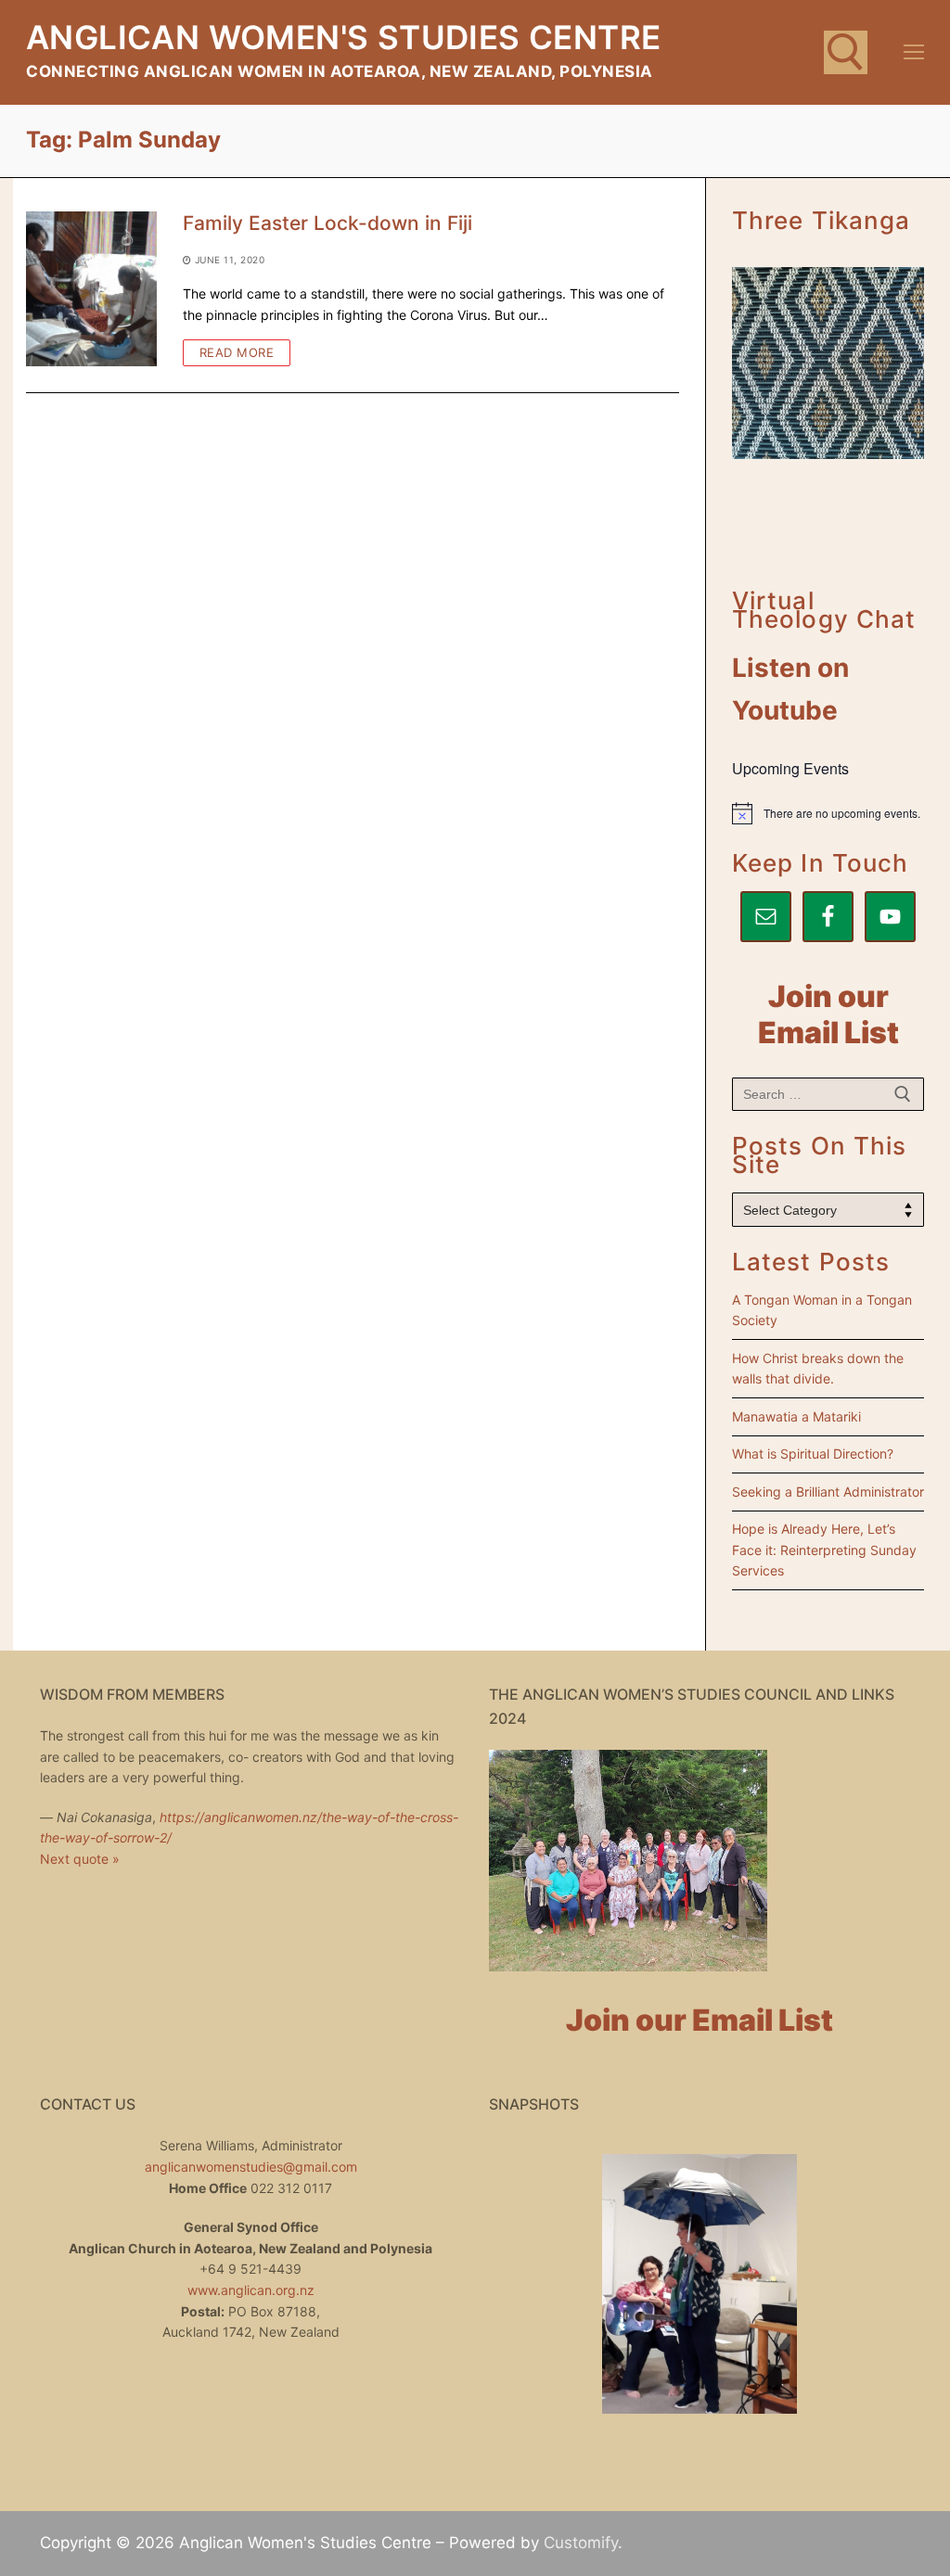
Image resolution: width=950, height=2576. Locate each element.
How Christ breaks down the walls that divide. (818, 1369)
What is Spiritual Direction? (813, 1454)
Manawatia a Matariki (796, 1416)
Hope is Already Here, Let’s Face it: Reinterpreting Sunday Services (824, 1549)
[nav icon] (914, 52)
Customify (581, 2543)
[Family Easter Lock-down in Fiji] (91, 289)
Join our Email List (828, 1014)
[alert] (828, 813)
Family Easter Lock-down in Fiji (327, 223)
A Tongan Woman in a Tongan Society (822, 1310)
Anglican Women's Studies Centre (343, 37)
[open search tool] (846, 52)
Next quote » (80, 1859)
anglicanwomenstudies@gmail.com (251, 2167)
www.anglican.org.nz (251, 2290)
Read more (237, 352)
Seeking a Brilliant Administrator (828, 1492)
